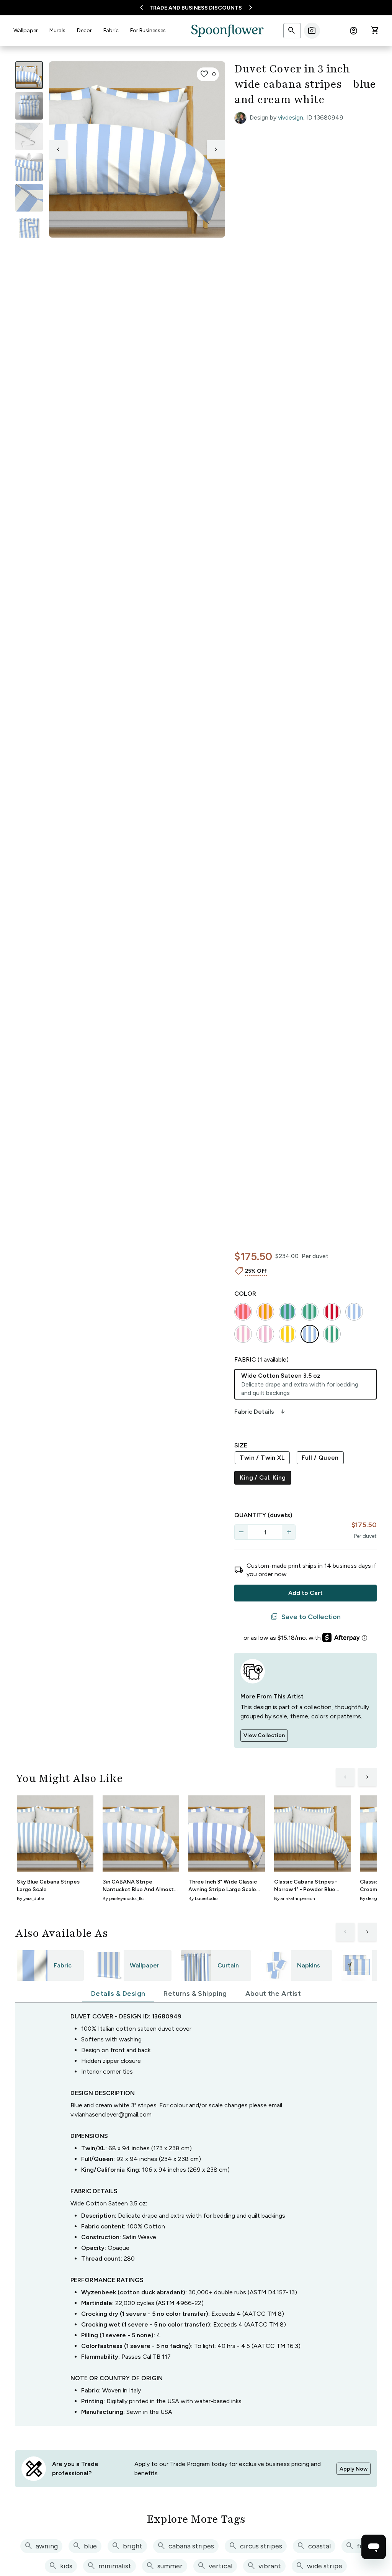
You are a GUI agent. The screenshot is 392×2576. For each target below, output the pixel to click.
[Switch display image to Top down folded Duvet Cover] (29, 228)
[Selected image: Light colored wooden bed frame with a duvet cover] (29, 75)
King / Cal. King (263, 1478)
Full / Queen (320, 1458)
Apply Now (354, 2469)
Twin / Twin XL (262, 1458)
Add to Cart (305, 1593)
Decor (84, 30)
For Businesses (148, 30)
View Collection (264, 1735)
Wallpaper (26, 30)
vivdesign (291, 117)
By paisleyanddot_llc (123, 1898)
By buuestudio (203, 1898)
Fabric (111, 30)
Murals (57, 30)
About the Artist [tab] (273, 1994)
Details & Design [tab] (118, 1994)
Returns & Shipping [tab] (195, 1994)
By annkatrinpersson (295, 1898)
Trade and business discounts (196, 8)
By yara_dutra (31, 1898)
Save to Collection (306, 1617)
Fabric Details (260, 1412)
